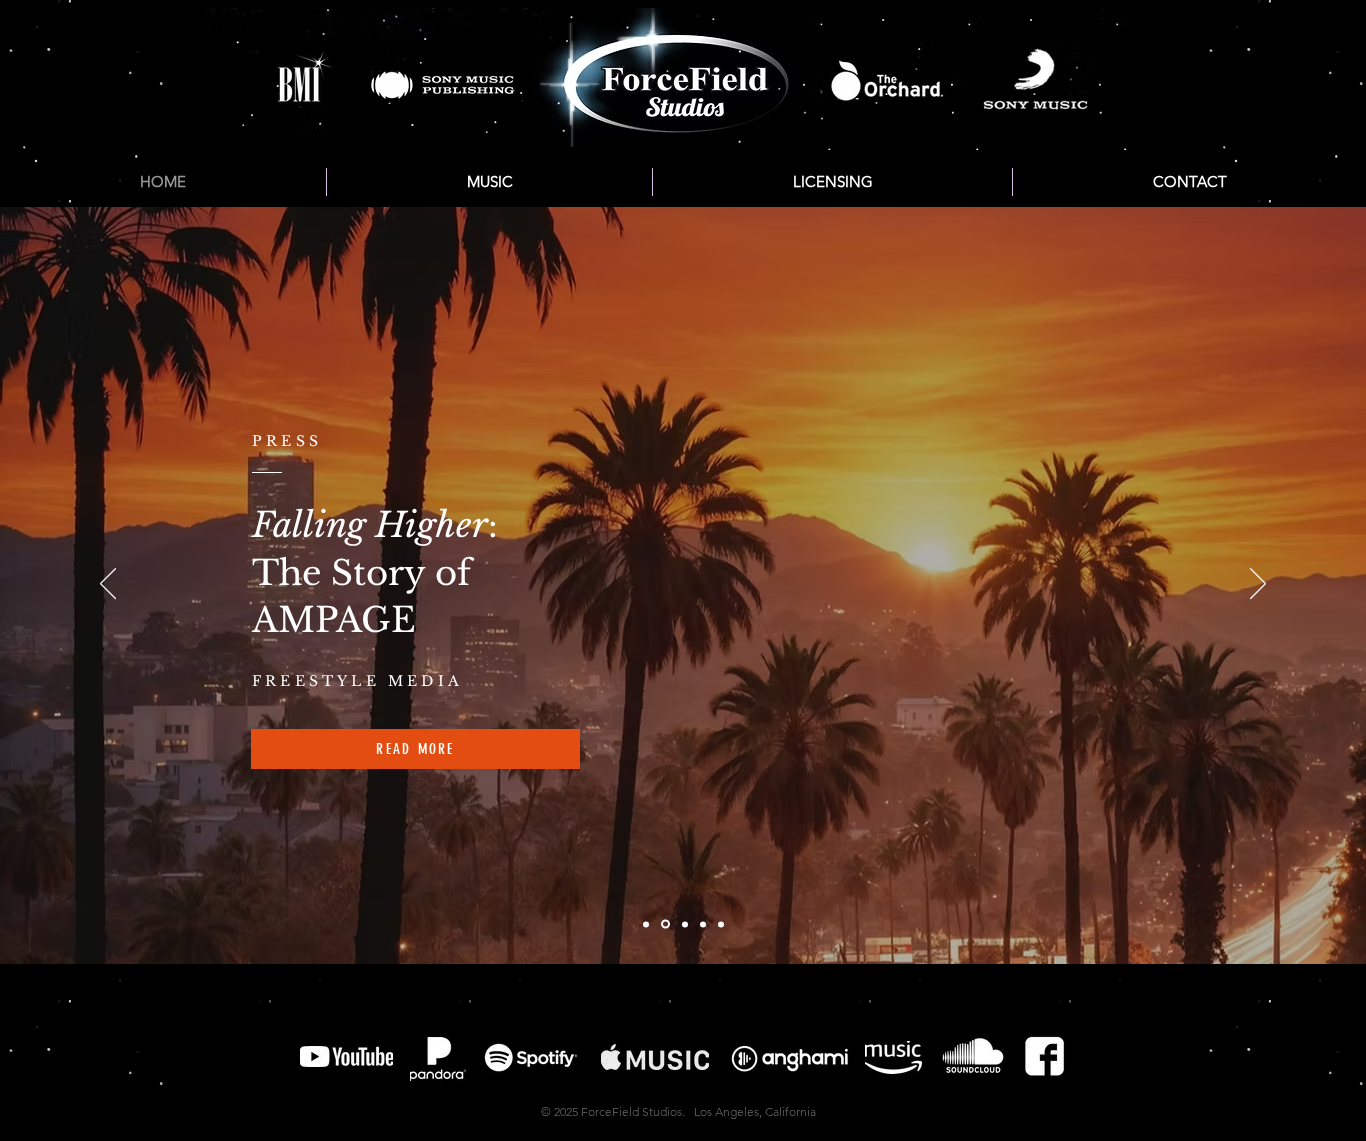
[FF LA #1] (721, 924)
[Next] (1258, 585)
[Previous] (108, 585)
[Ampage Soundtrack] (685, 924)
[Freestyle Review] (665, 924)
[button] (489, 182)
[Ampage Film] (646, 924)
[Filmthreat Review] (703, 924)
